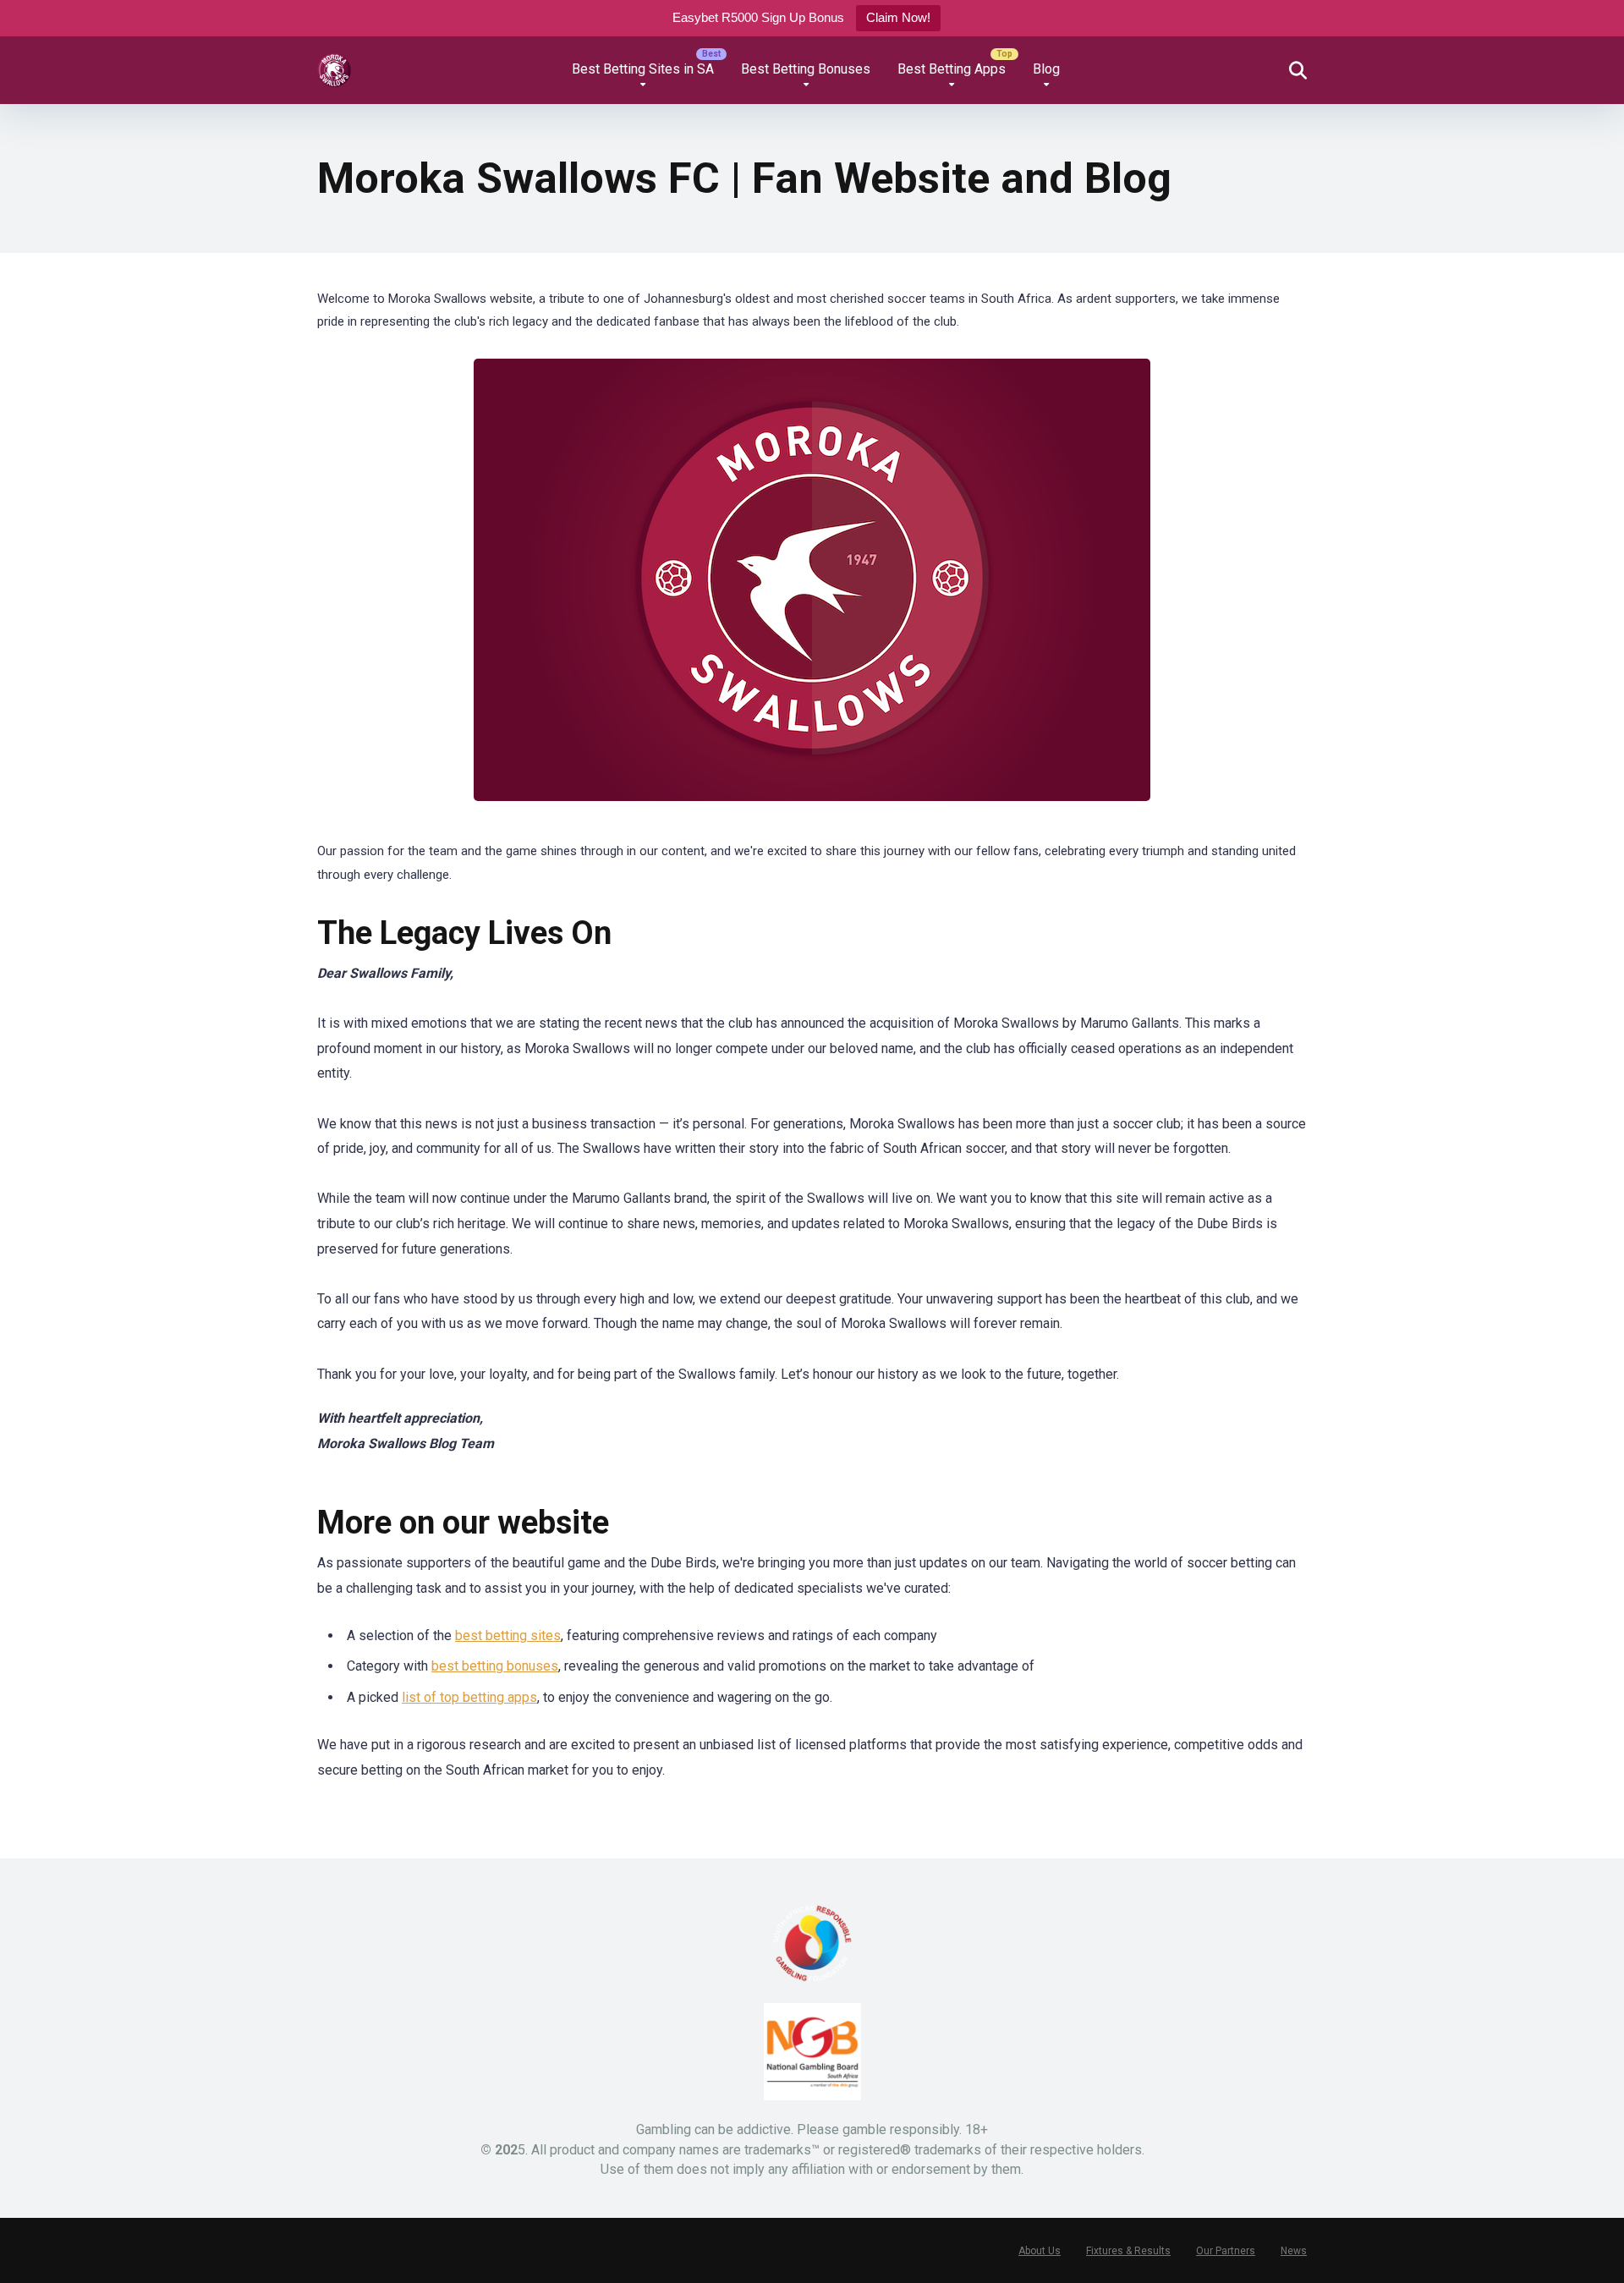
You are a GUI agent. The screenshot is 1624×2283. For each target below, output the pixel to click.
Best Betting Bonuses (806, 69)
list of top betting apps (469, 1697)
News (1294, 2251)
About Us (1040, 2251)
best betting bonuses (495, 1666)
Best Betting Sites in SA (643, 69)
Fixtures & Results (1128, 2251)
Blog (1046, 69)
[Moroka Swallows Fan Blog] (334, 64)
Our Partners (1226, 2251)
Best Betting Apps (952, 69)
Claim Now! (898, 17)
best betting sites (508, 1635)
